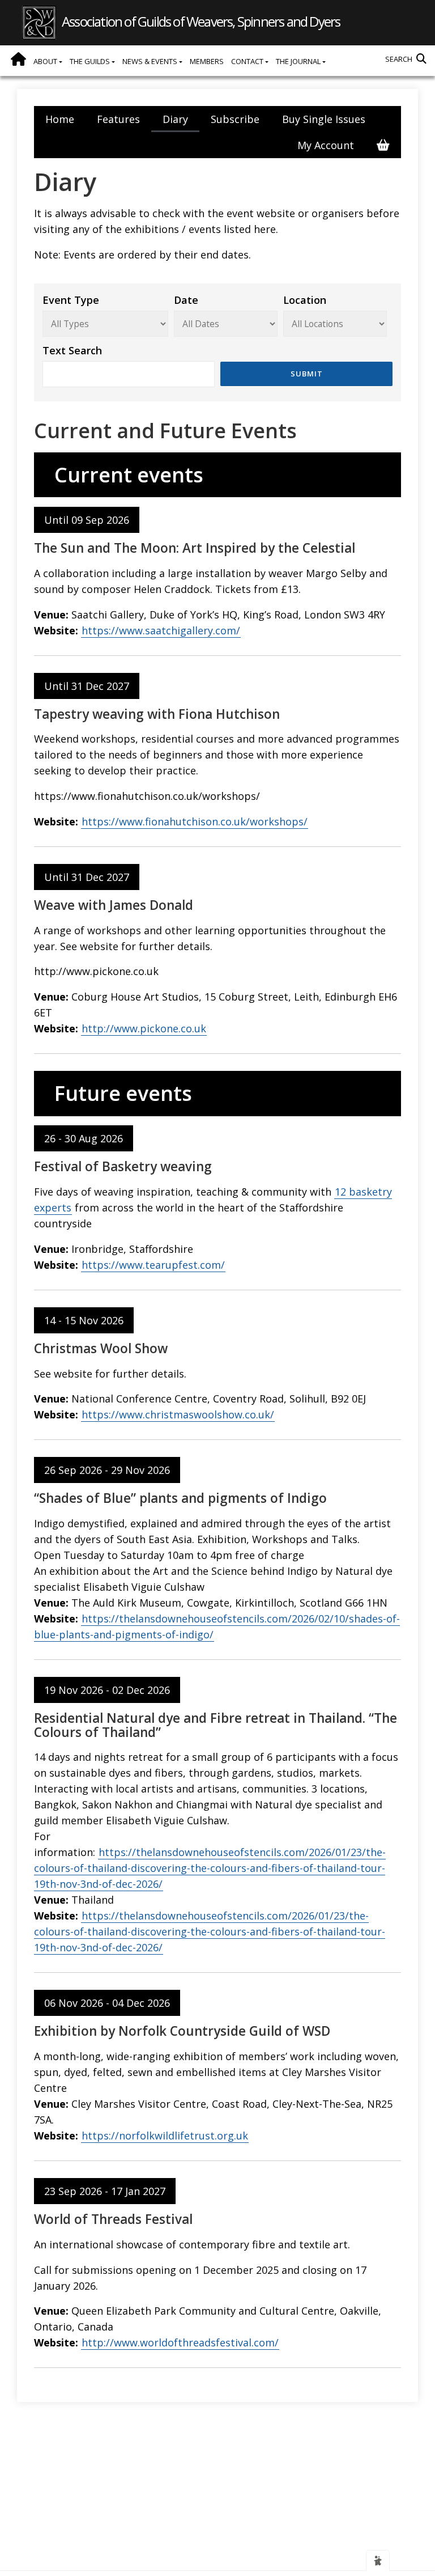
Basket (383, 145)
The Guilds (91, 61)
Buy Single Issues (324, 119)
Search (399, 59)
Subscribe (235, 119)
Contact (248, 61)
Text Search (72, 350)
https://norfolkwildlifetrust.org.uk (165, 2136)
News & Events (151, 61)
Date (186, 300)
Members (207, 61)
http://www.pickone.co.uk (144, 1028)
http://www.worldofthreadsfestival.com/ (180, 2342)
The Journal (299, 61)
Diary (175, 119)
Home (18, 59)
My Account (326, 145)
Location (305, 300)
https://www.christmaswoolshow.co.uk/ (178, 1414)
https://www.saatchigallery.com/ (161, 630)
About (46, 61)
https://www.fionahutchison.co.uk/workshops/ (195, 821)
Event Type (71, 300)
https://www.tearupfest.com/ (153, 1265)
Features (118, 119)
